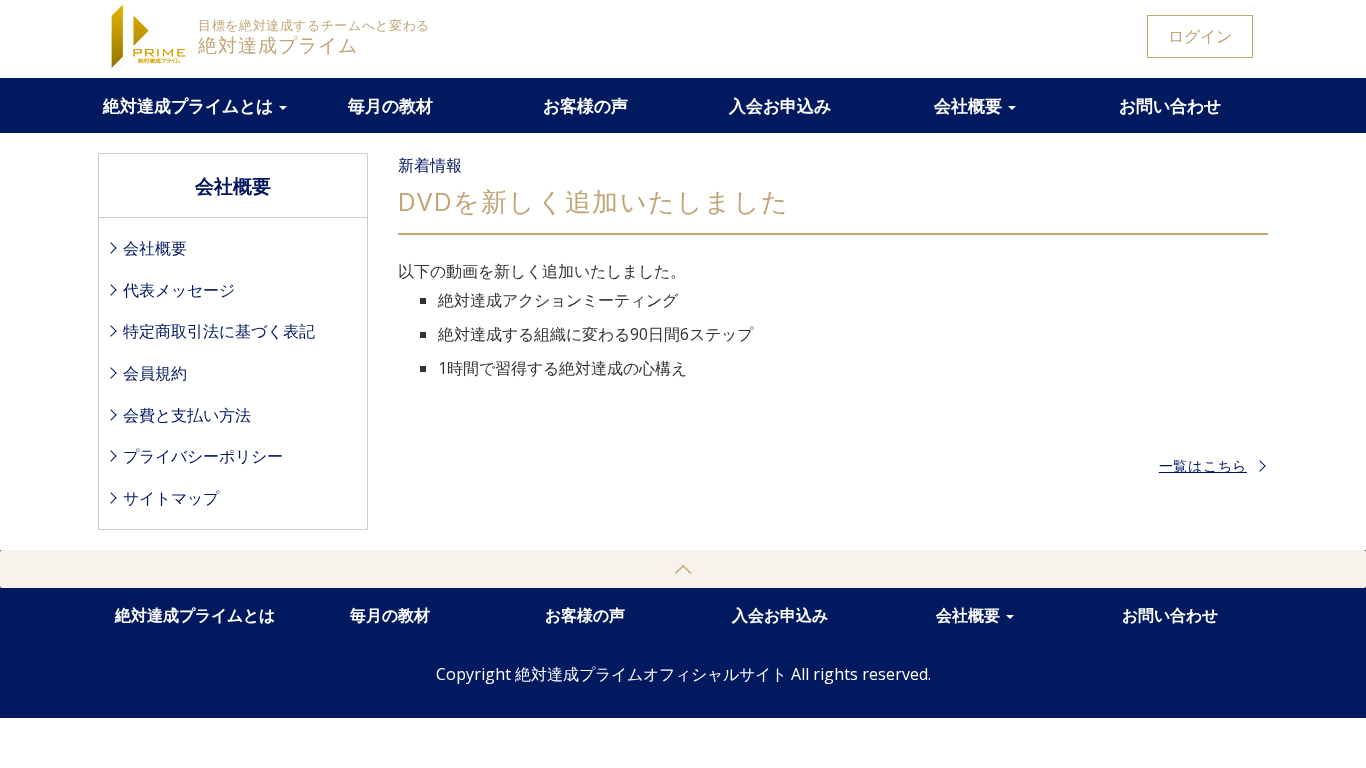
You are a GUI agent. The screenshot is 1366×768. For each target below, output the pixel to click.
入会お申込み (780, 105)
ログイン (1200, 36)
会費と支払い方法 (187, 415)
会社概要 (970, 105)
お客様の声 (585, 105)
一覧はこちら (1203, 465)
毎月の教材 (390, 105)
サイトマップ (171, 498)
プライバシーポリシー (203, 456)
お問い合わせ (1170, 105)
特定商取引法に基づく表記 (219, 331)
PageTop (683, 569)
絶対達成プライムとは (190, 105)
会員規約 (155, 373)
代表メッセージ (179, 290)
